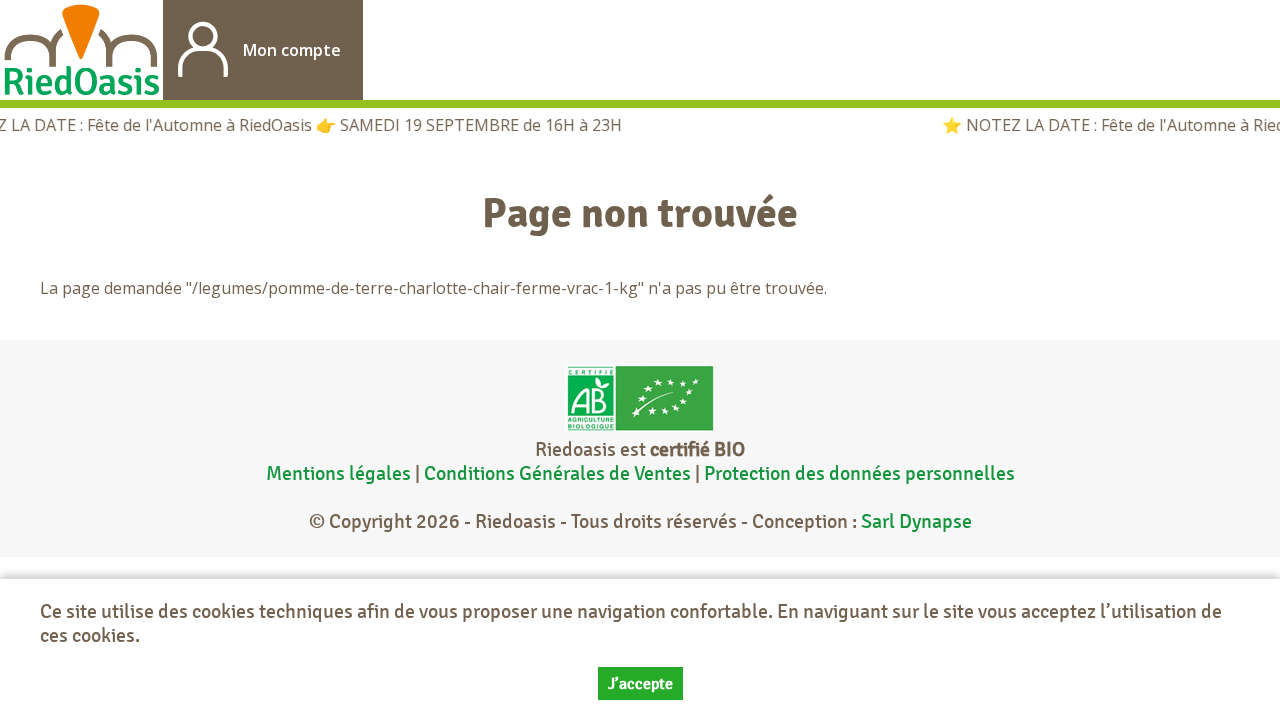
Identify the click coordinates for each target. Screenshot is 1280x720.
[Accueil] (81, 50)
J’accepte (640, 683)
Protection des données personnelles (859, 473)
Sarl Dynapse (916, 521)
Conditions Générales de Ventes (559, 473)
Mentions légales (338, 473)
